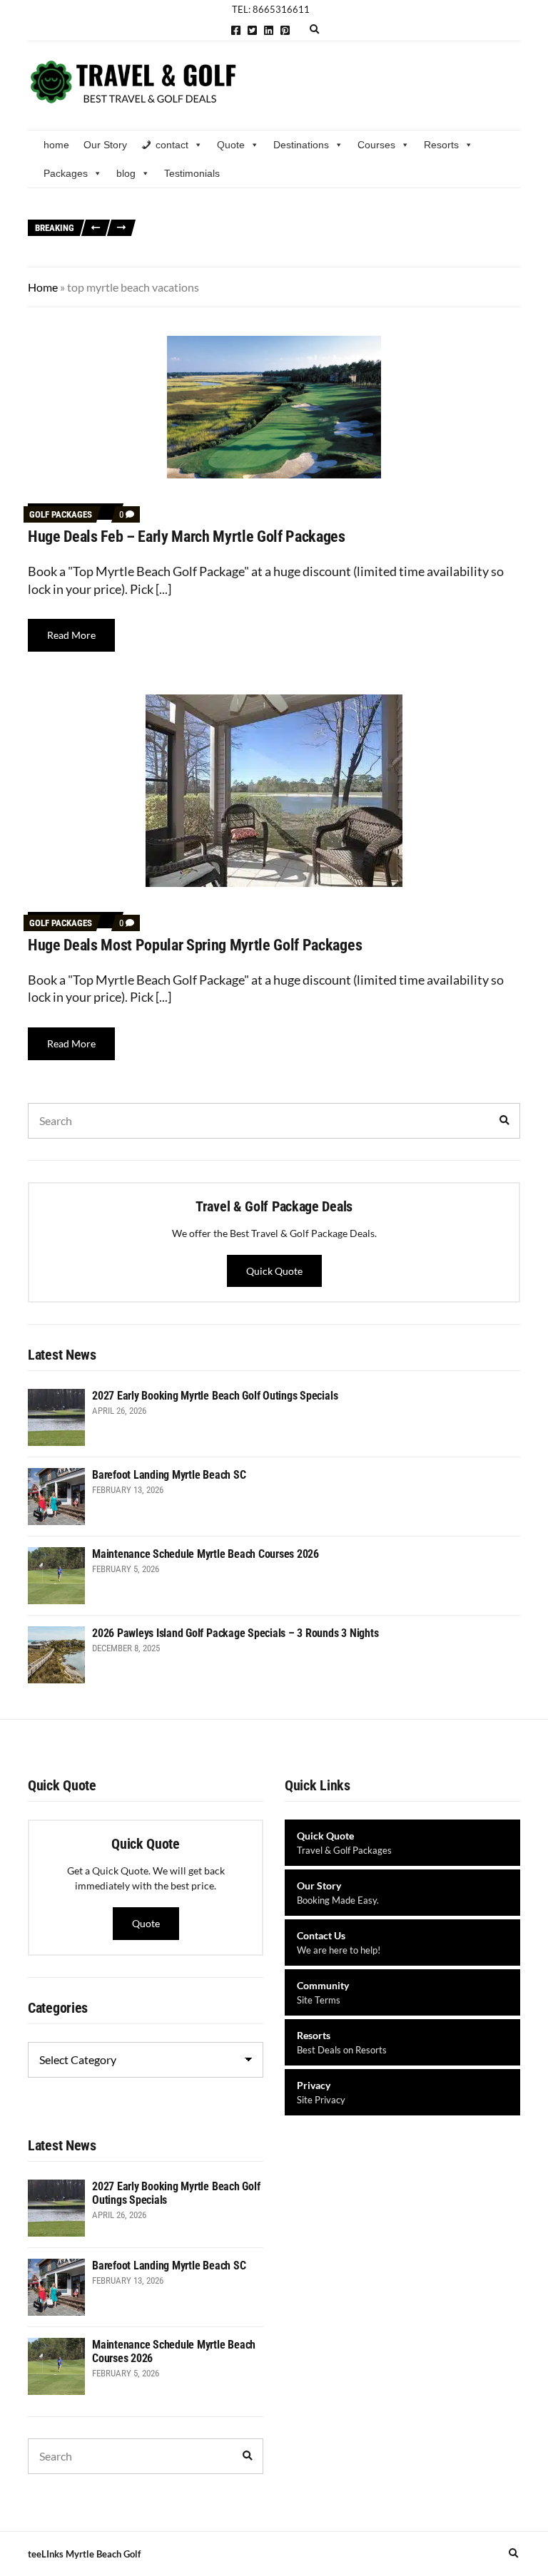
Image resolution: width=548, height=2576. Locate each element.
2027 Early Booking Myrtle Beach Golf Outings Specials (365, 204)
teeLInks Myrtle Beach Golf (85, 2554)
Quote (231, 145)
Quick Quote (274, 1271)
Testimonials (192, 173)
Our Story (105, 145)
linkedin (269, 30)
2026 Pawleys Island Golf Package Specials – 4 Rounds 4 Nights (283, 253)
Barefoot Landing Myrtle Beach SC (223, 221)
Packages (66, 173)
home (56, 145)
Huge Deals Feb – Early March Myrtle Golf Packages (187, 537)
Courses (376, 145)
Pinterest (285, 30)
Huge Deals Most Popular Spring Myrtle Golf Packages (195, 945)
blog (126, 173)
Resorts (441, 145)
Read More (71, 635)
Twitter (252, 30)
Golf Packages (61, 514)
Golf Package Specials (197, 204)
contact (172, 145)
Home (43, 287)
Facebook (236, 30)
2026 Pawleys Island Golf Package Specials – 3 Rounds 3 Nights (283, 236)
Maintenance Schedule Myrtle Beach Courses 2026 (406, 221)
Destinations (301, 145)
